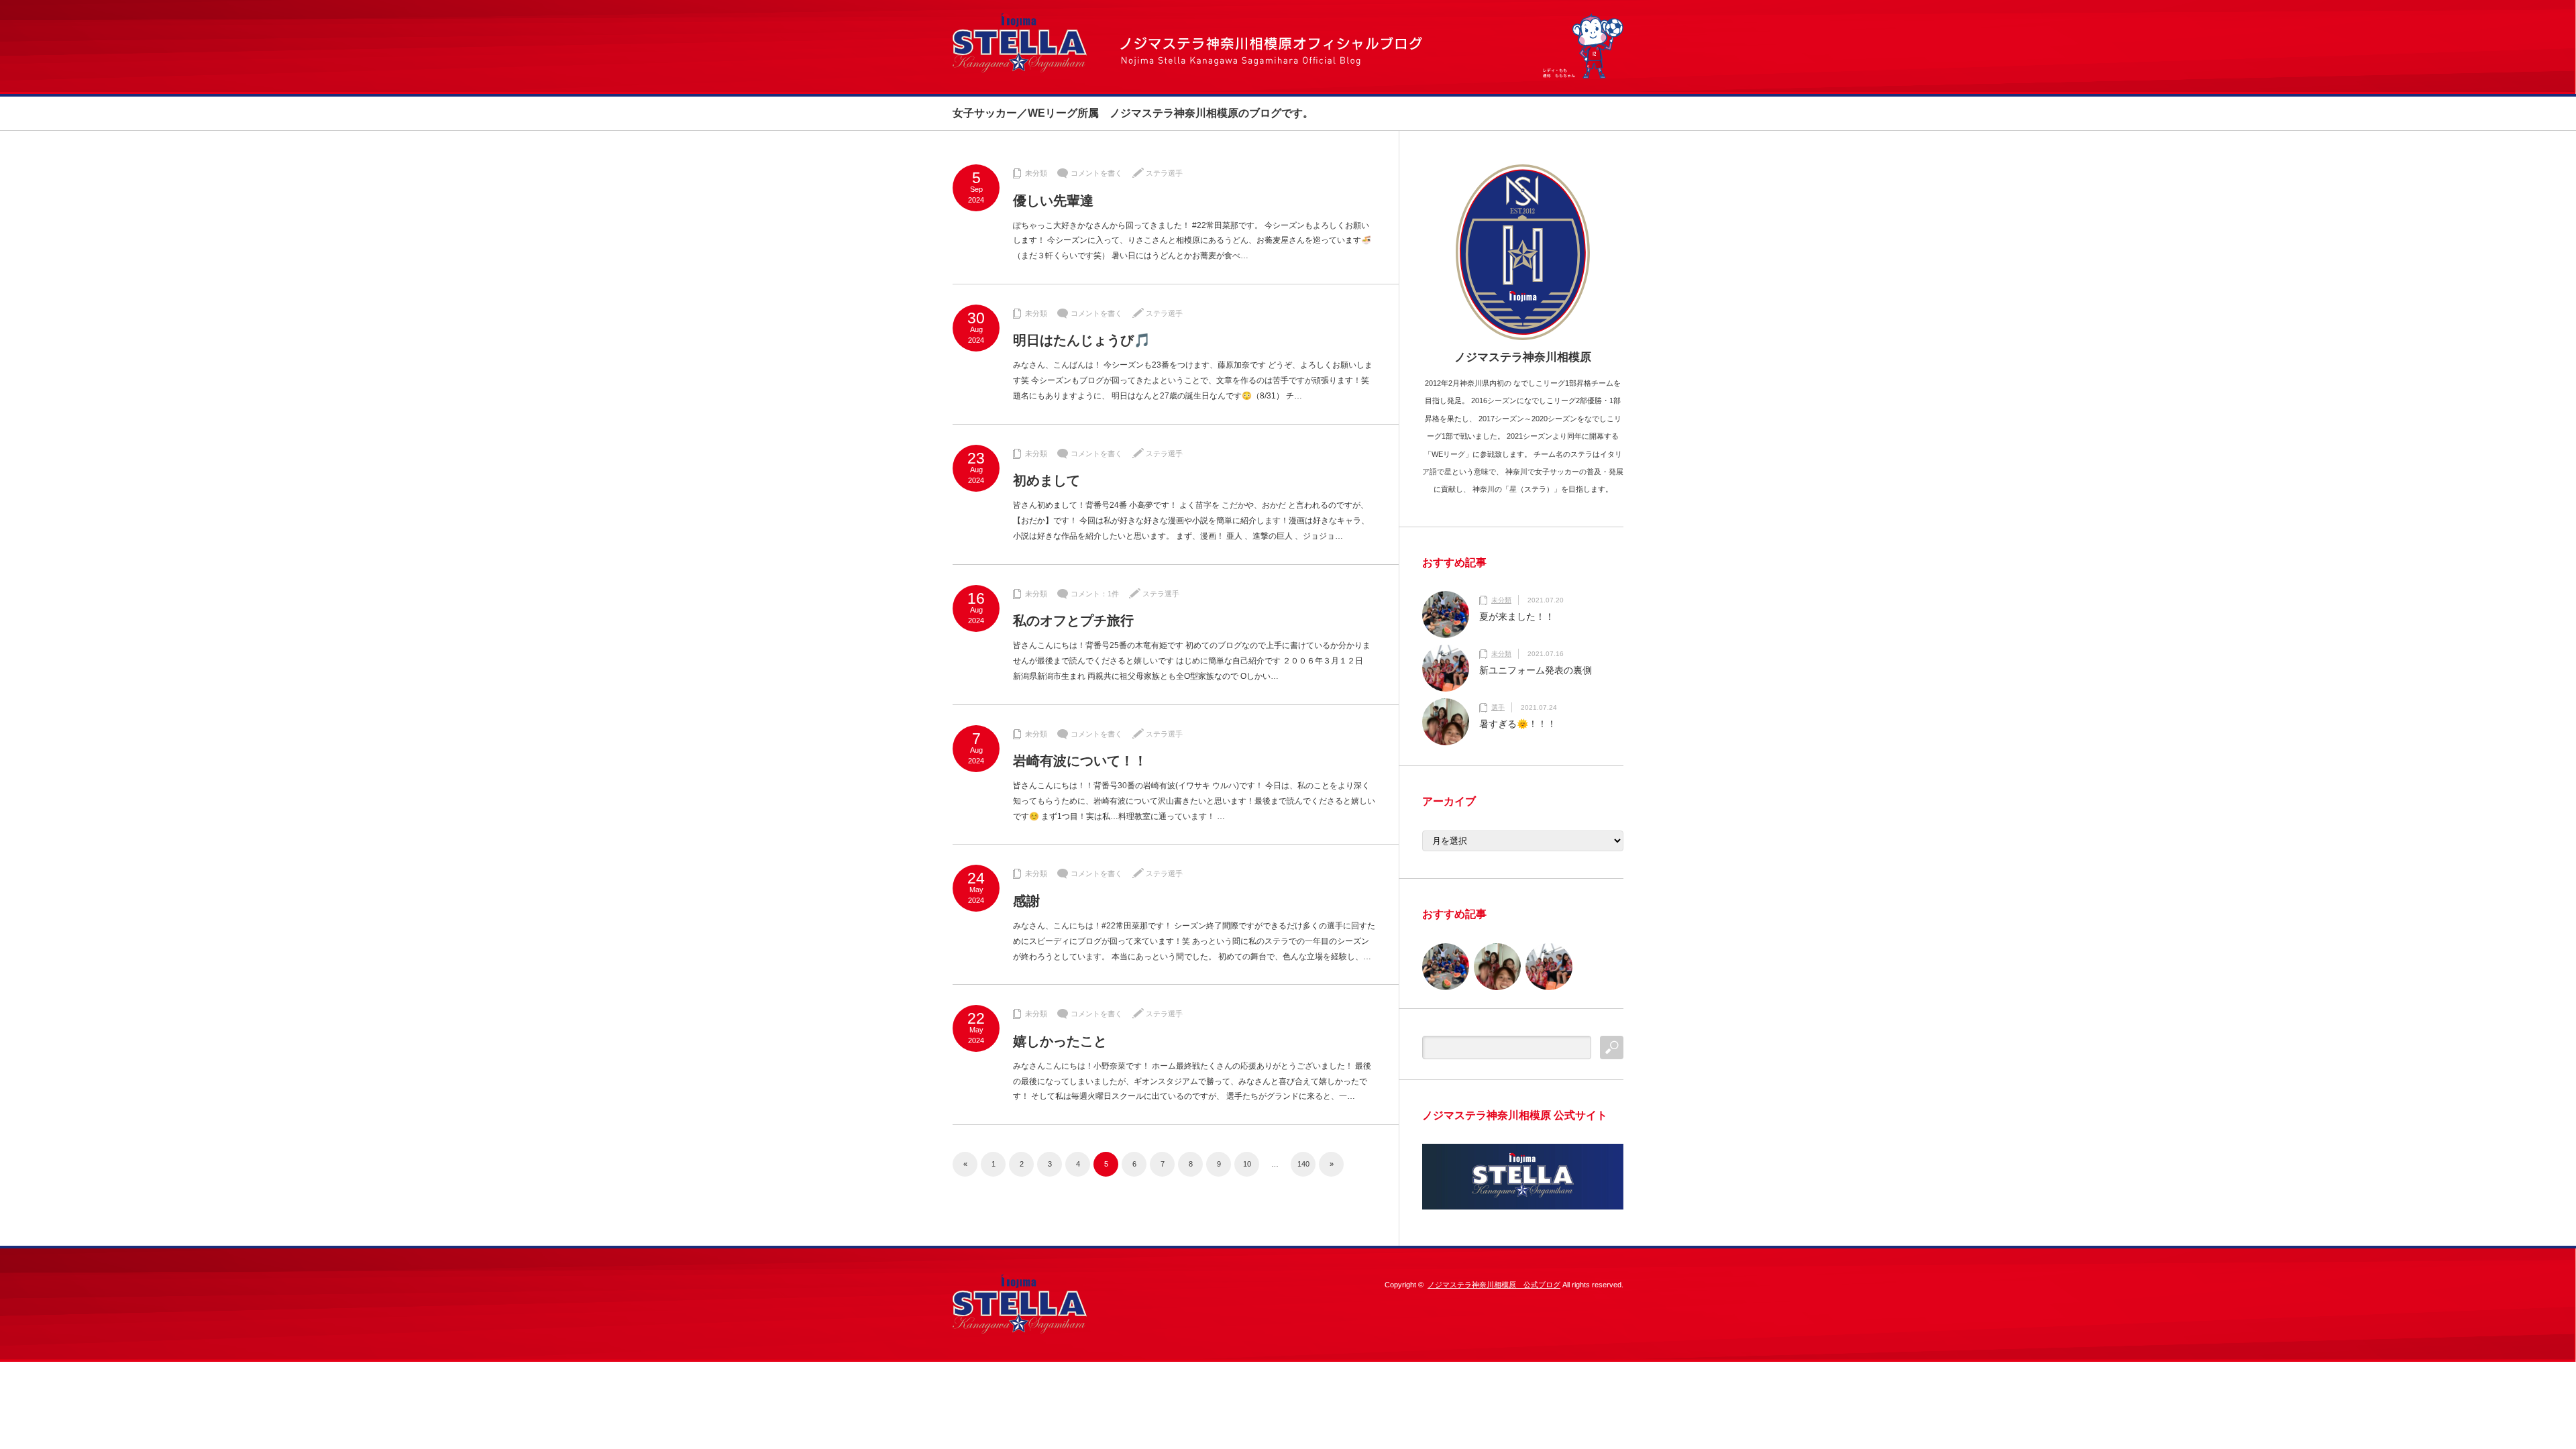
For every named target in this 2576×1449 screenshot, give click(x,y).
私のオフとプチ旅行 (1073, 621)
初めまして (1046, 480)
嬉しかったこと (1060, 1041)
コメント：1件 (1095, 594)
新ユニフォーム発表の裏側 (1536, 670)
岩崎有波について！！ (1080, 761)
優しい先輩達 (1053, 201)
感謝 (1026, 901)
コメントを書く (1096, 173)
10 (1247, 1164)
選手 (1498, 707)
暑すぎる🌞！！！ (1518, 724)
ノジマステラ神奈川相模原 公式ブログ (1494, 1285)
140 (1303, 1164)
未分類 (1036, 173)
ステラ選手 (1164, 173)
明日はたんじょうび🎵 (1082, 340)
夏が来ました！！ (1517, 616)
